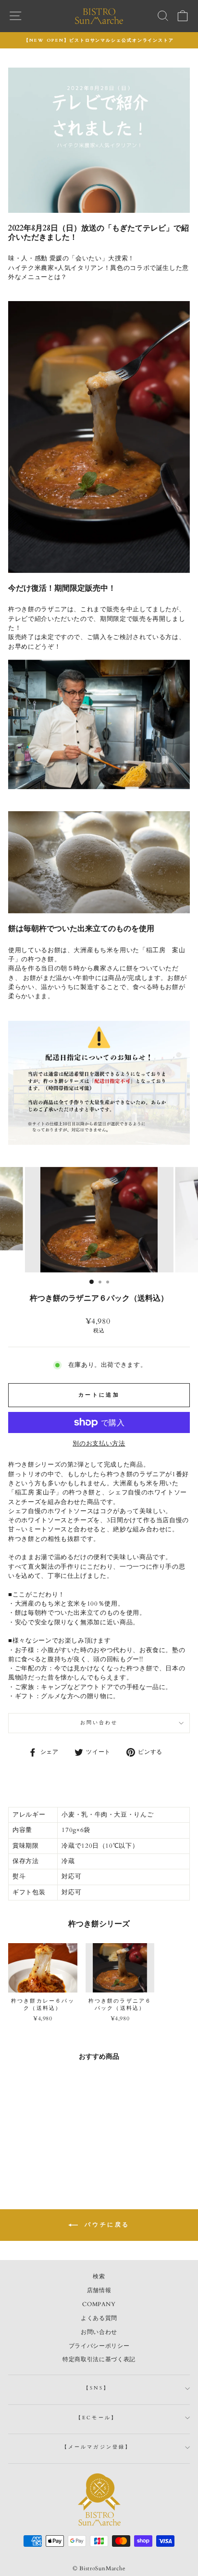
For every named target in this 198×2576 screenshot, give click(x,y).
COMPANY (99, 2304)
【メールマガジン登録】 (97, 2447)
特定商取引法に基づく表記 (99, 2359)
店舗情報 (99, 2290)
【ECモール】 (97, 2418)
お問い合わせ (99, 1723)
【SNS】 (97, 2388)
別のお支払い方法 (99, 1444)
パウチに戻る (106, 2225)
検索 (99, 2276)
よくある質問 (99, 2318)
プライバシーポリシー (99, 2346)
